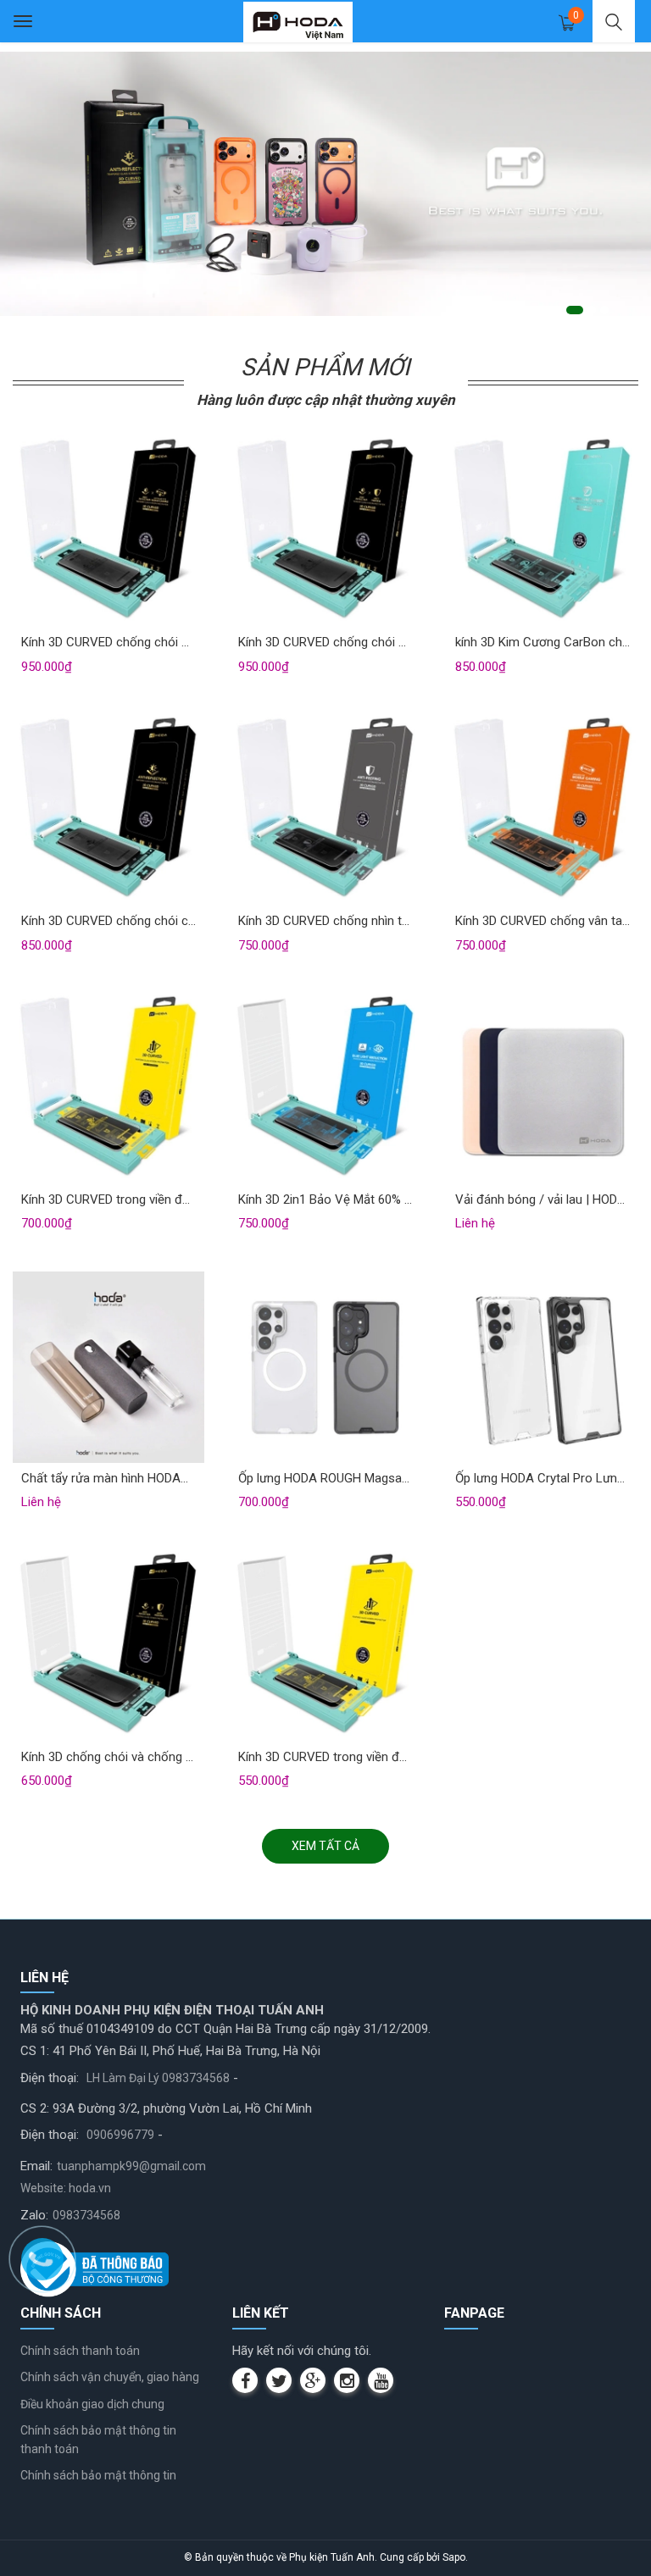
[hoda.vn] (298, 21)
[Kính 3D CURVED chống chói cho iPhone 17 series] (108, 809)
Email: (36, 2166)
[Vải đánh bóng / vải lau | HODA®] (542, 1088)
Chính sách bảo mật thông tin (98, 2475)
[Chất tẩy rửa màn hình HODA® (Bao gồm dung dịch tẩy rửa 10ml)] (108, 1366)
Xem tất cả (325, 1846)
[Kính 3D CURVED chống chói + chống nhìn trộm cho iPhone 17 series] (325, 530)
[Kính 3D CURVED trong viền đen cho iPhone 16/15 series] (325, 1645)
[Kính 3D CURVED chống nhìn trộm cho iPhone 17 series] (325, 809)
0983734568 (86, 2215)
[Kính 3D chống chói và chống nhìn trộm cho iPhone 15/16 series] (108, 1645)
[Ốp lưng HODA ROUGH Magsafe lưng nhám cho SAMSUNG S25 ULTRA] (325, 1366)
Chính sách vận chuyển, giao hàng (110, 2377)
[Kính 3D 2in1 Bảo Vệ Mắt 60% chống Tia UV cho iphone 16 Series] (325, 1088)
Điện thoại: (50, 2078)
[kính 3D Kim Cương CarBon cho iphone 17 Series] (542, 530)
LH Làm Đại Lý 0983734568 (158, 2078)
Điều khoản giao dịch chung (92, 2404)
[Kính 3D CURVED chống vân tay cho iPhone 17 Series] (542, 809)
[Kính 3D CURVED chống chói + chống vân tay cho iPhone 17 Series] (108, 530)
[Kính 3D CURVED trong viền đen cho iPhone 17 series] (108, 1088)
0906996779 (120, 2135)
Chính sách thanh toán (80, 2351)
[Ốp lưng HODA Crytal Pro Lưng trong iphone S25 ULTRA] (542, 1366)
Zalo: (34, 2215)
